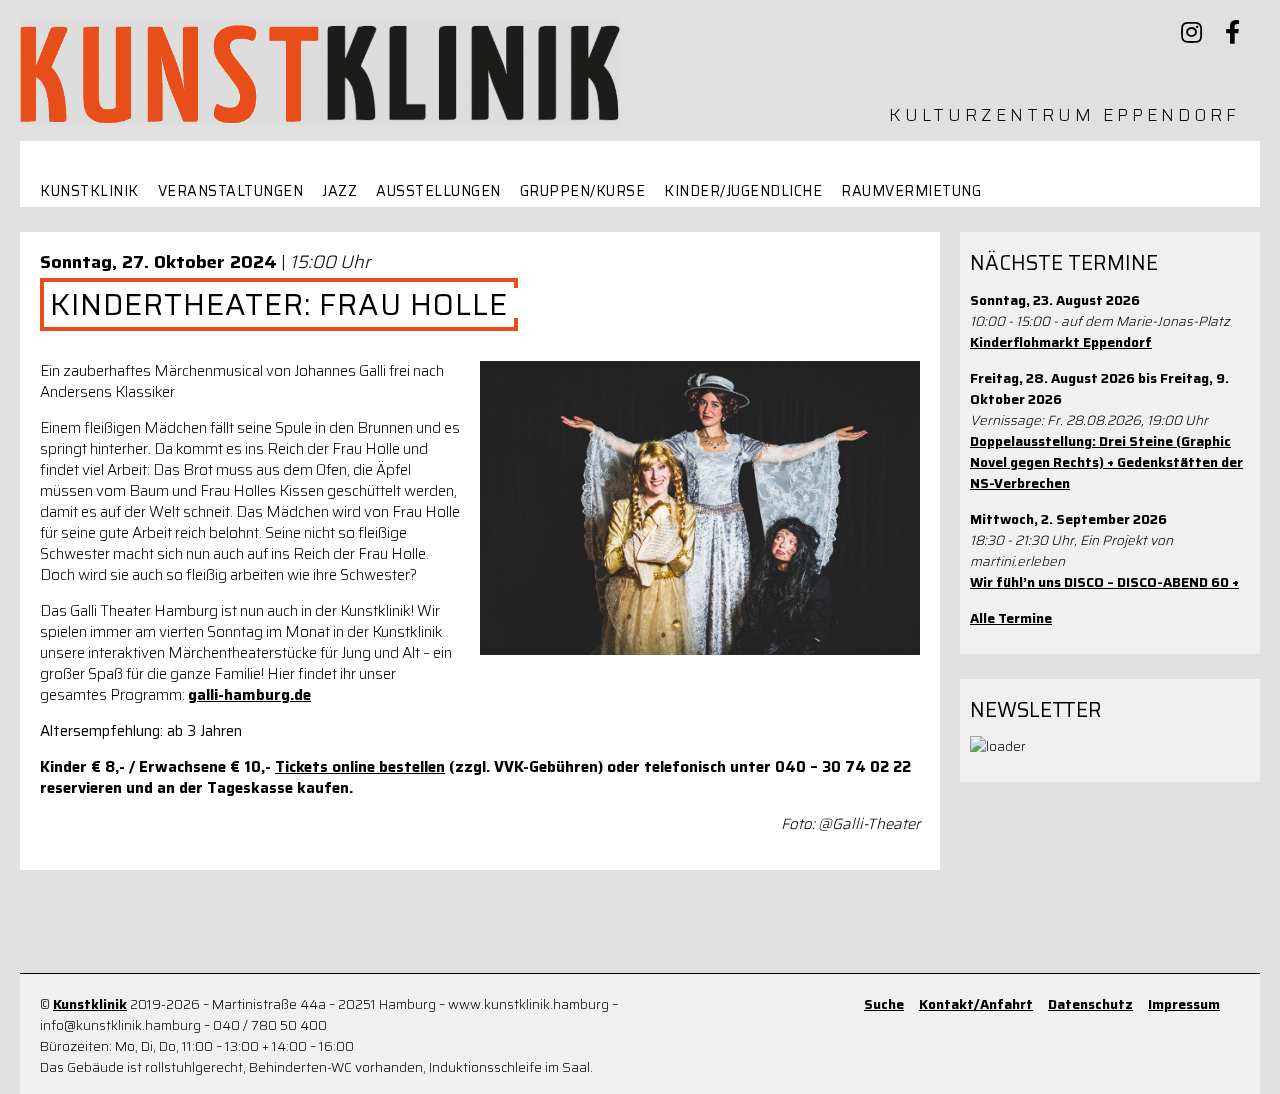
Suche (884, 1004)
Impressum (1184, 1004)
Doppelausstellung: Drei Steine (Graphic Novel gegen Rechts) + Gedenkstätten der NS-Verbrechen (1106, 462)
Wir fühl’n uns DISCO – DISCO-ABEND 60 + (1104, 582)
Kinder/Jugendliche (743, 191)
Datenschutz (1090, 1004)
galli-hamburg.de (249, 695)
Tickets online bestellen (360, 767)
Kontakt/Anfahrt (976, 1004)
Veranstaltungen (231, 191)
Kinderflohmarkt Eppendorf (1061, 342)
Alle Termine (1011, 618)
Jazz (339, 191)
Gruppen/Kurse (583, 191)
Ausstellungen (438, 191)
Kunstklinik (89, 191)
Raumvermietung (911, 191)
